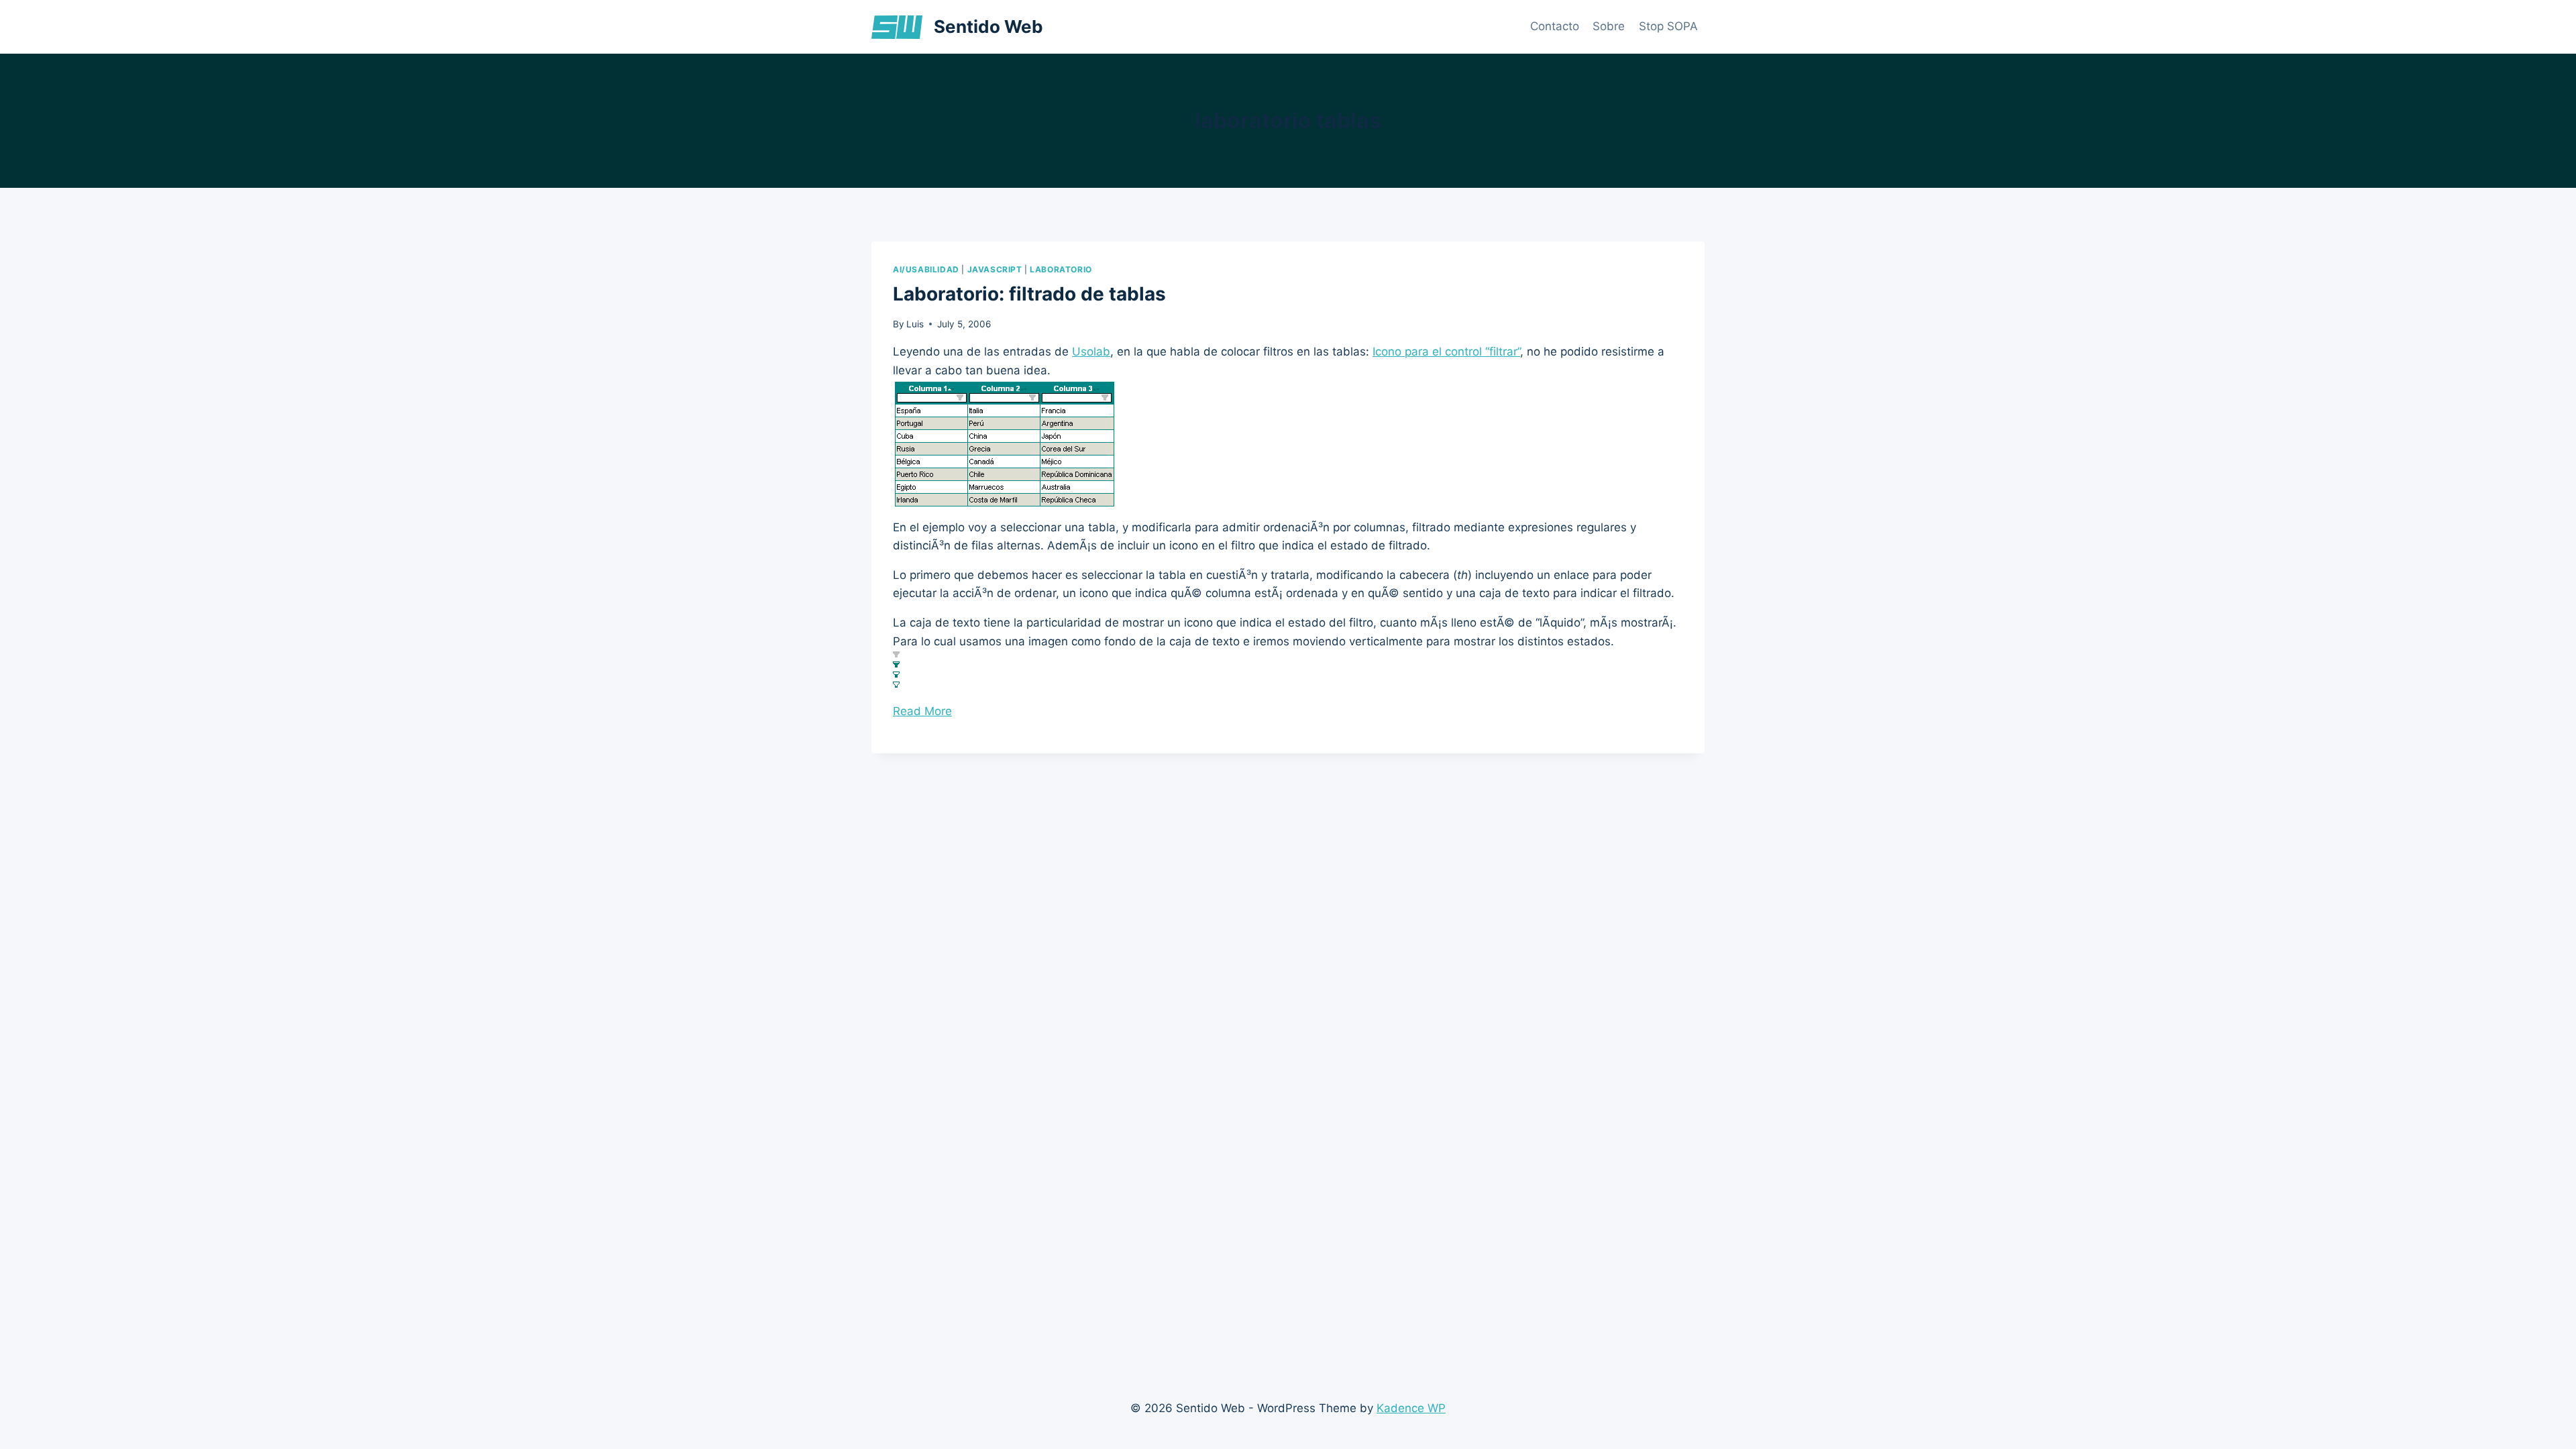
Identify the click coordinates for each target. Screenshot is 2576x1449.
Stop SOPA (1668, 26)
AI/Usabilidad (926, 269)
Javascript (995, 269)
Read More (922, 711)
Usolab (1091, 352)
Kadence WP (1411, 1408)
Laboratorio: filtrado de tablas (1029, 294)
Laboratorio (1061, 269)
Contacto (1555, 26)
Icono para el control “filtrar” (1446, 352)
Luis (915, 324)
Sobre (1609, 26)
